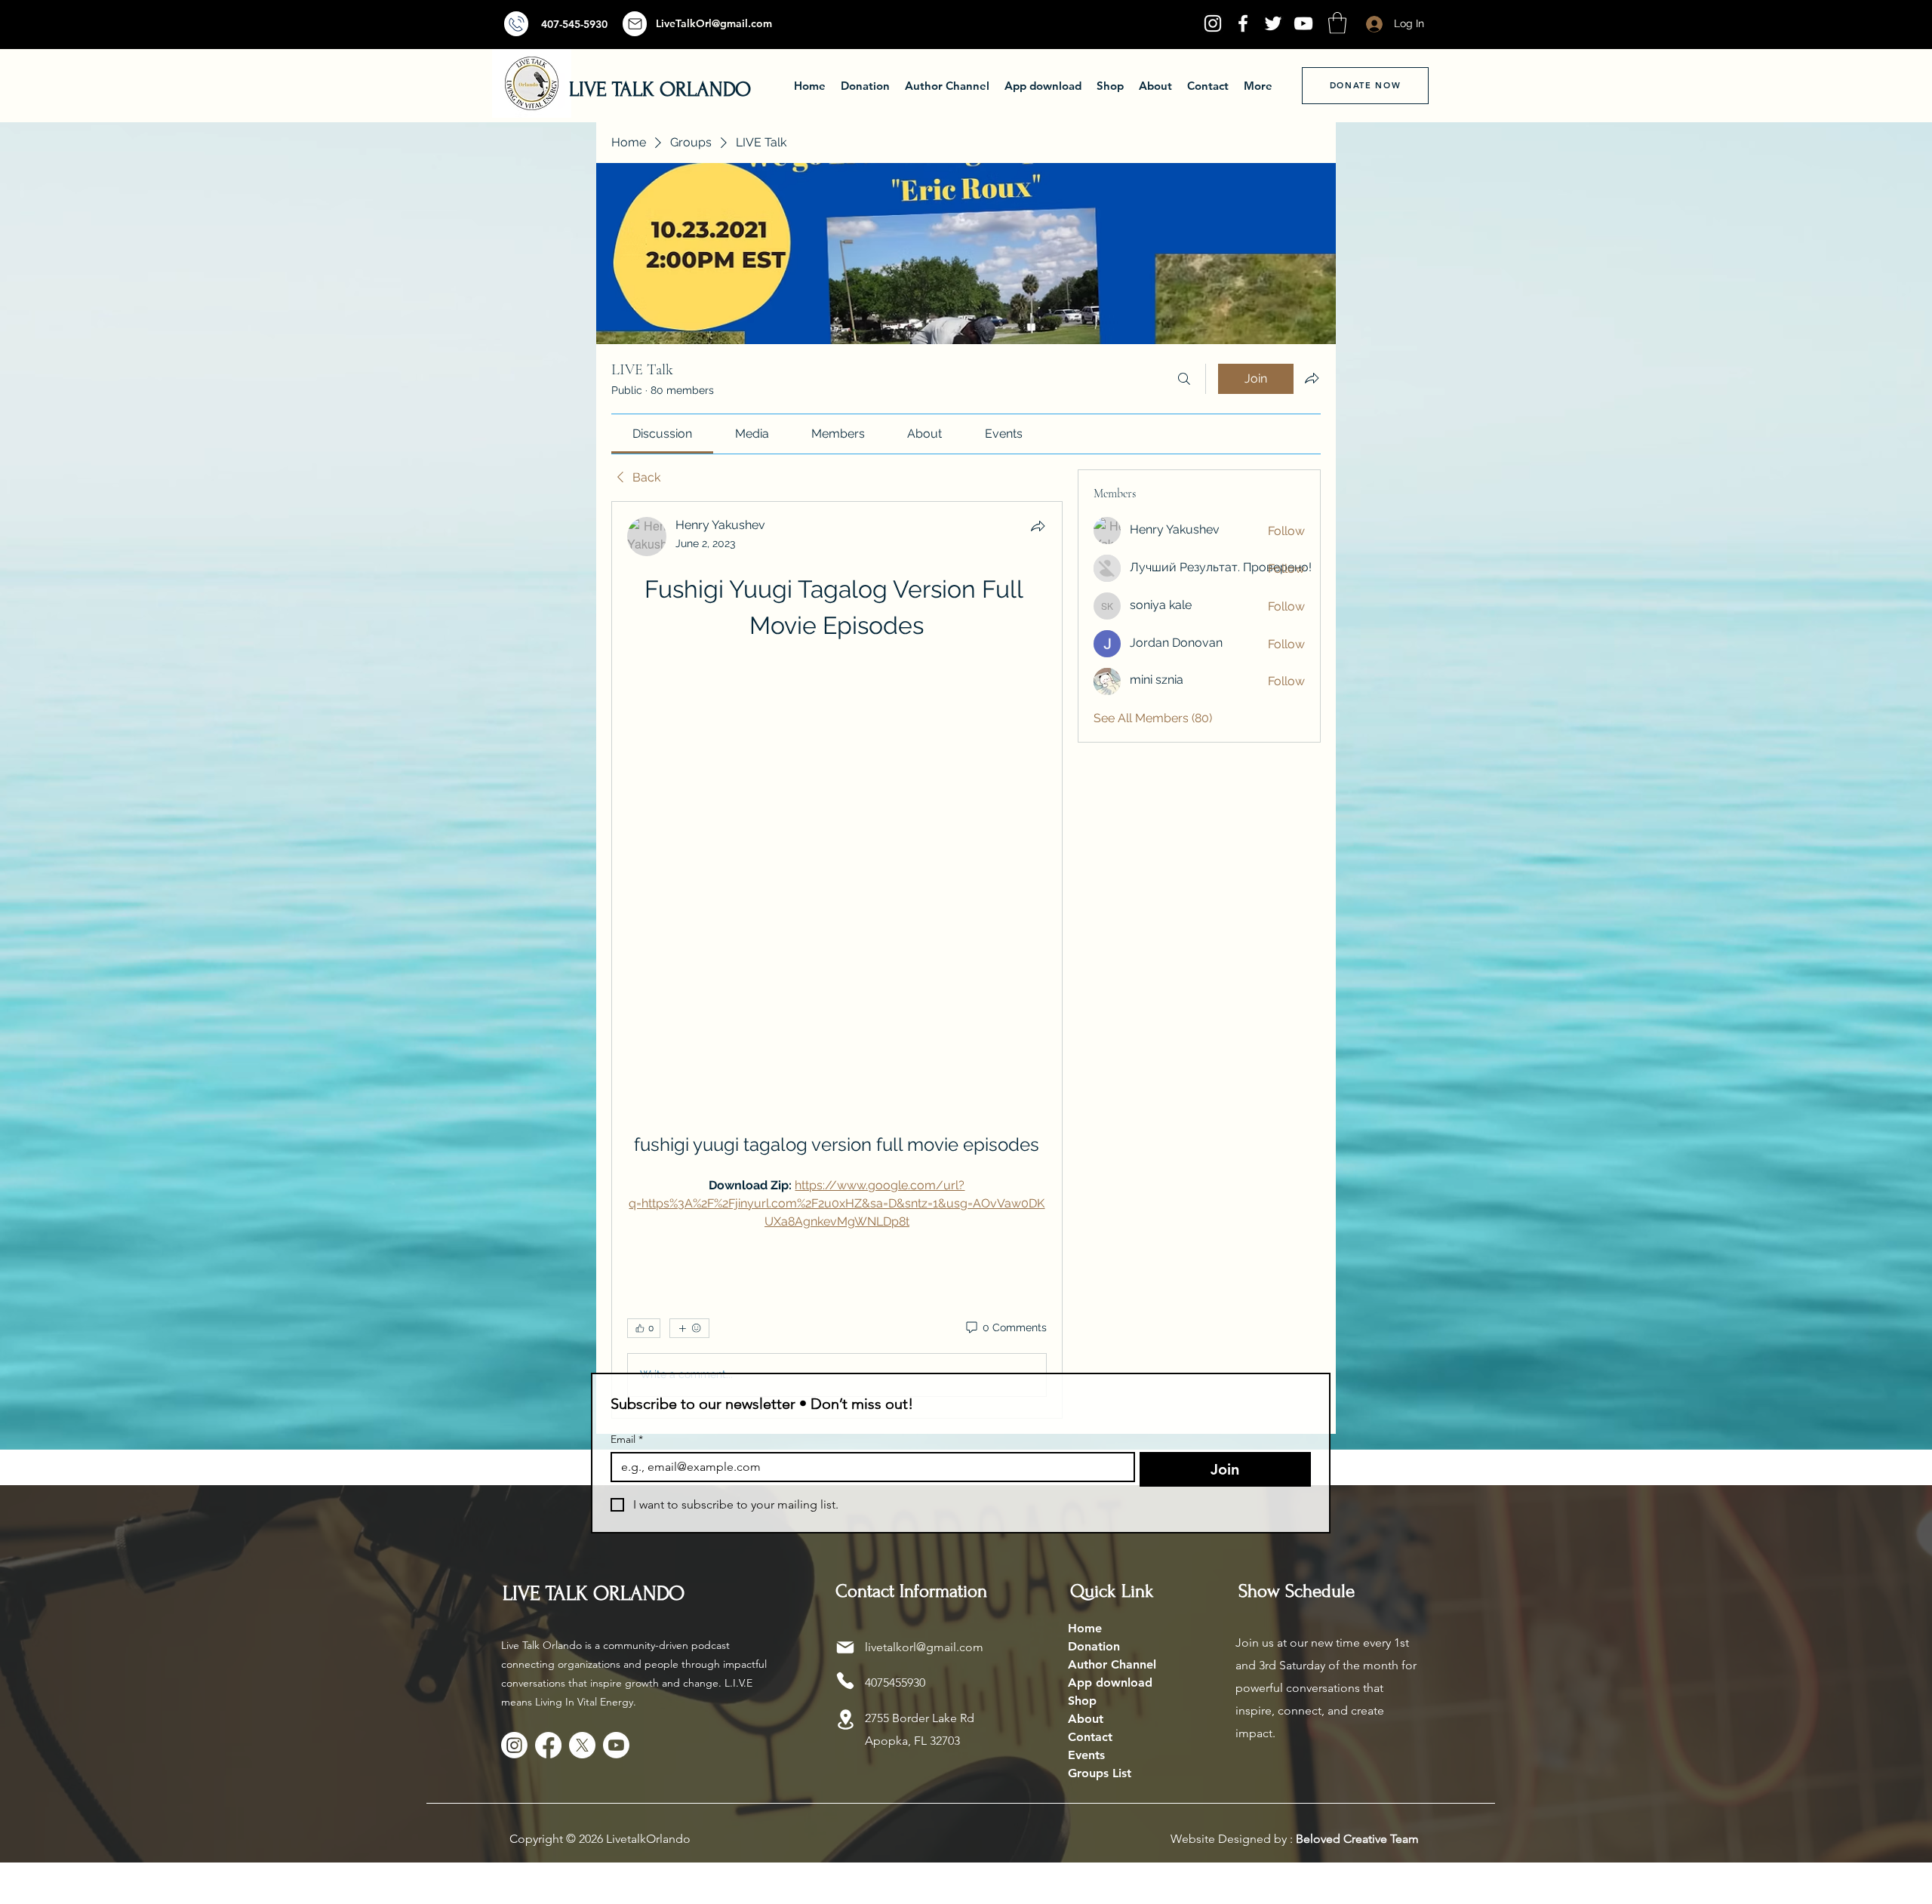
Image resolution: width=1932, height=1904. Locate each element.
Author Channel (1112, 1666)
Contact (1090, 1738)
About (1086, 1720)
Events (1086, 1756)
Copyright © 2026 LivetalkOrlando (600, 1840)
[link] (662, 434)
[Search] (1184, 379)
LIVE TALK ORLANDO (660, 89)
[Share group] (1312, 378)
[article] (837, 961)
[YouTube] (1303, 23)
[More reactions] (689, 1330)
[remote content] (837, 871)
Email (627, 1441)
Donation (1094, 1648)
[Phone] (845, 1682)
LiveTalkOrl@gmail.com (714, 23)
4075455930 (895, 1684)
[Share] (1038, 526)
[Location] (845, 1721)
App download (1110, 1684)
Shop (1082, 1702)
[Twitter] (1273, 23)
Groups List (1100, 1775)
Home (1085, 1630)
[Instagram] (1213, 23)
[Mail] (516, 24)
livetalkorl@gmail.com (924, 1649)
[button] (1337, 23)
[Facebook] (1243, 23)
